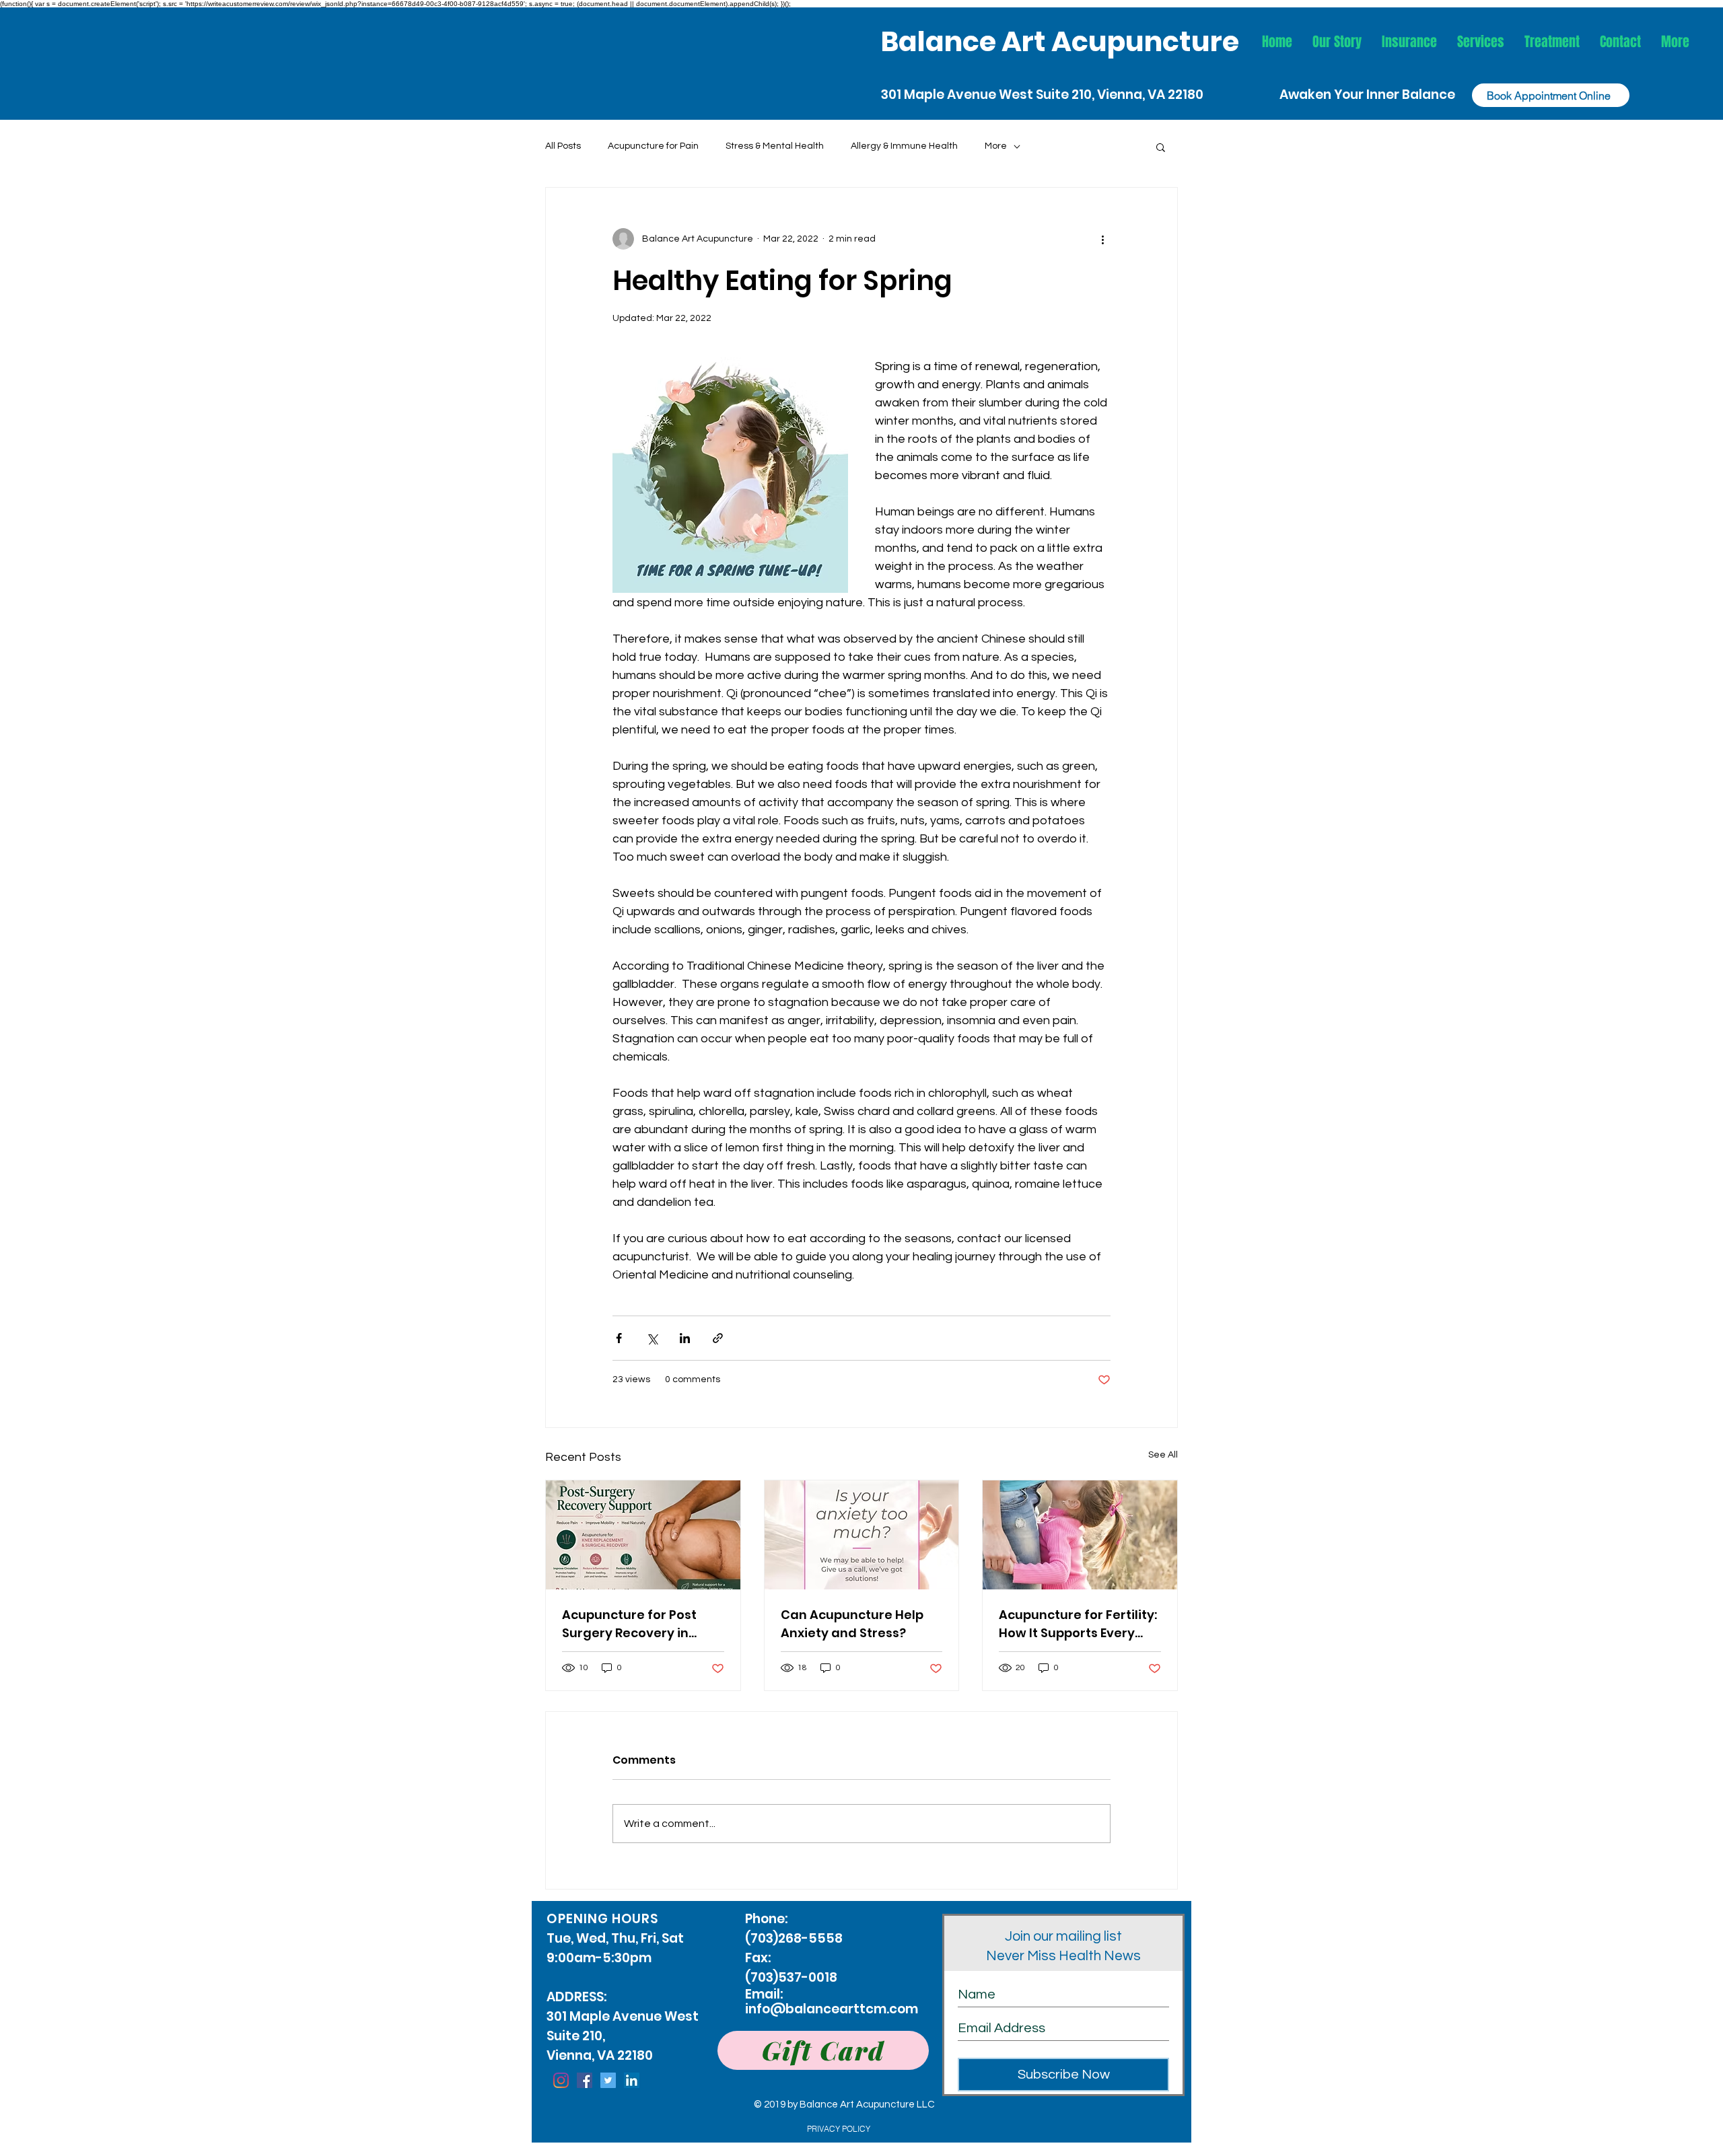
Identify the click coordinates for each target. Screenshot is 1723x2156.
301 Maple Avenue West (958, 95)
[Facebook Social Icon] (585, 2080)
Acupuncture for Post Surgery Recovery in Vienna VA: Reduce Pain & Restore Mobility (642, 1624)
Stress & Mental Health (775, 146)
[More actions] (1102, 239)
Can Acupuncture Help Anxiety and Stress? (852, 1624)
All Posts (563, 146)
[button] (1481, 42)
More (996, 146)
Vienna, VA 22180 (1150, 95)
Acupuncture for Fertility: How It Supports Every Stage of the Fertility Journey (1078, 1624)
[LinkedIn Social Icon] (632, 2080)
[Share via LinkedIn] (685, 1338)
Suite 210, (1066, 95)
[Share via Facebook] (619, 1338)
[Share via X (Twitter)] (652, 1338)
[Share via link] (718, 1338)
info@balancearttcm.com (832, 2009)
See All (1163, 1455)
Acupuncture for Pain (653, 146)
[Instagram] (561, 2080)
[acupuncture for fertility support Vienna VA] (1080, 1535)
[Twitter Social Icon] (608, 2080)
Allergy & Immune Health (904, 146)
